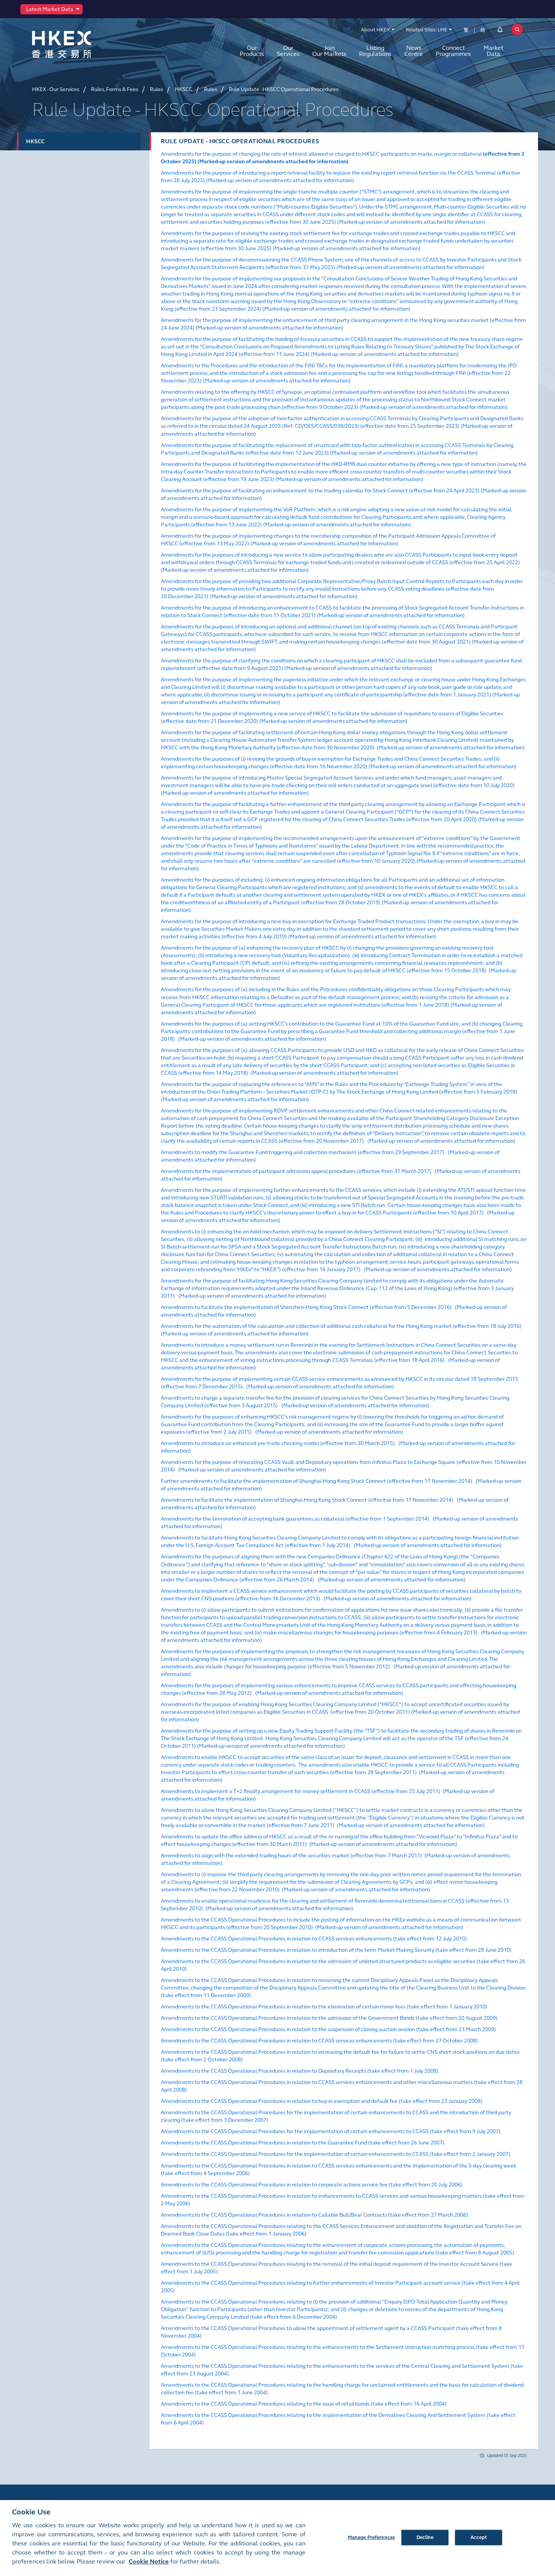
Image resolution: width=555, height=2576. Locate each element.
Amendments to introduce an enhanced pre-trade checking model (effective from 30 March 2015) (278, 1443)
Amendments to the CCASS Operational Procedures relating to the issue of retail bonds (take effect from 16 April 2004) (304, 2404)
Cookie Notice (149, 2561)
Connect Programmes (453, 51)
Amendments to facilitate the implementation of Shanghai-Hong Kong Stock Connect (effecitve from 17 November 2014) (307, 1500)
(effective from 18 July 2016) (341, 1326)
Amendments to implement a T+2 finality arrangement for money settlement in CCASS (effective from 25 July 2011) (301, 1791)
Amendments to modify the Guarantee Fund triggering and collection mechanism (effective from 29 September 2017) (303, 1152)
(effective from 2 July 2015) (332, 1424)
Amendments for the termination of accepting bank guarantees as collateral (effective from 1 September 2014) (295, 1519)
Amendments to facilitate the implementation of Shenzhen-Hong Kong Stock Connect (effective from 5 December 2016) (306, 1307)
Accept (479, 2537)
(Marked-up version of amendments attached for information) (273, 162)
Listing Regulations (375, 51)
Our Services (288, 51)
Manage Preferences (371, 2537)
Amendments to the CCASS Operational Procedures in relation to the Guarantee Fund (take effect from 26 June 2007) (303, 2143)
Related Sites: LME (427, 30)
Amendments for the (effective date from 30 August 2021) (340, 634)
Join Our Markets (329, 51)
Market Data (493, 51)
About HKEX (375, 30)
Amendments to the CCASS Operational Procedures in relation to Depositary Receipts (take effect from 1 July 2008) (300, 2071)
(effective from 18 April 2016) (339, 1353)
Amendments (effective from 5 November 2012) (342, 1659)
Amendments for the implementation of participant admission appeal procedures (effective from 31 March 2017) (296, 1171)
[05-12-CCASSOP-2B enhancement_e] (455, 1500)
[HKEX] (81, 44)
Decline (425, 2537)
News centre (414, 51)
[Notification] (500, 31)
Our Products (252, 51)
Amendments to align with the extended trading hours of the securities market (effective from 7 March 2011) (291, 1856)
